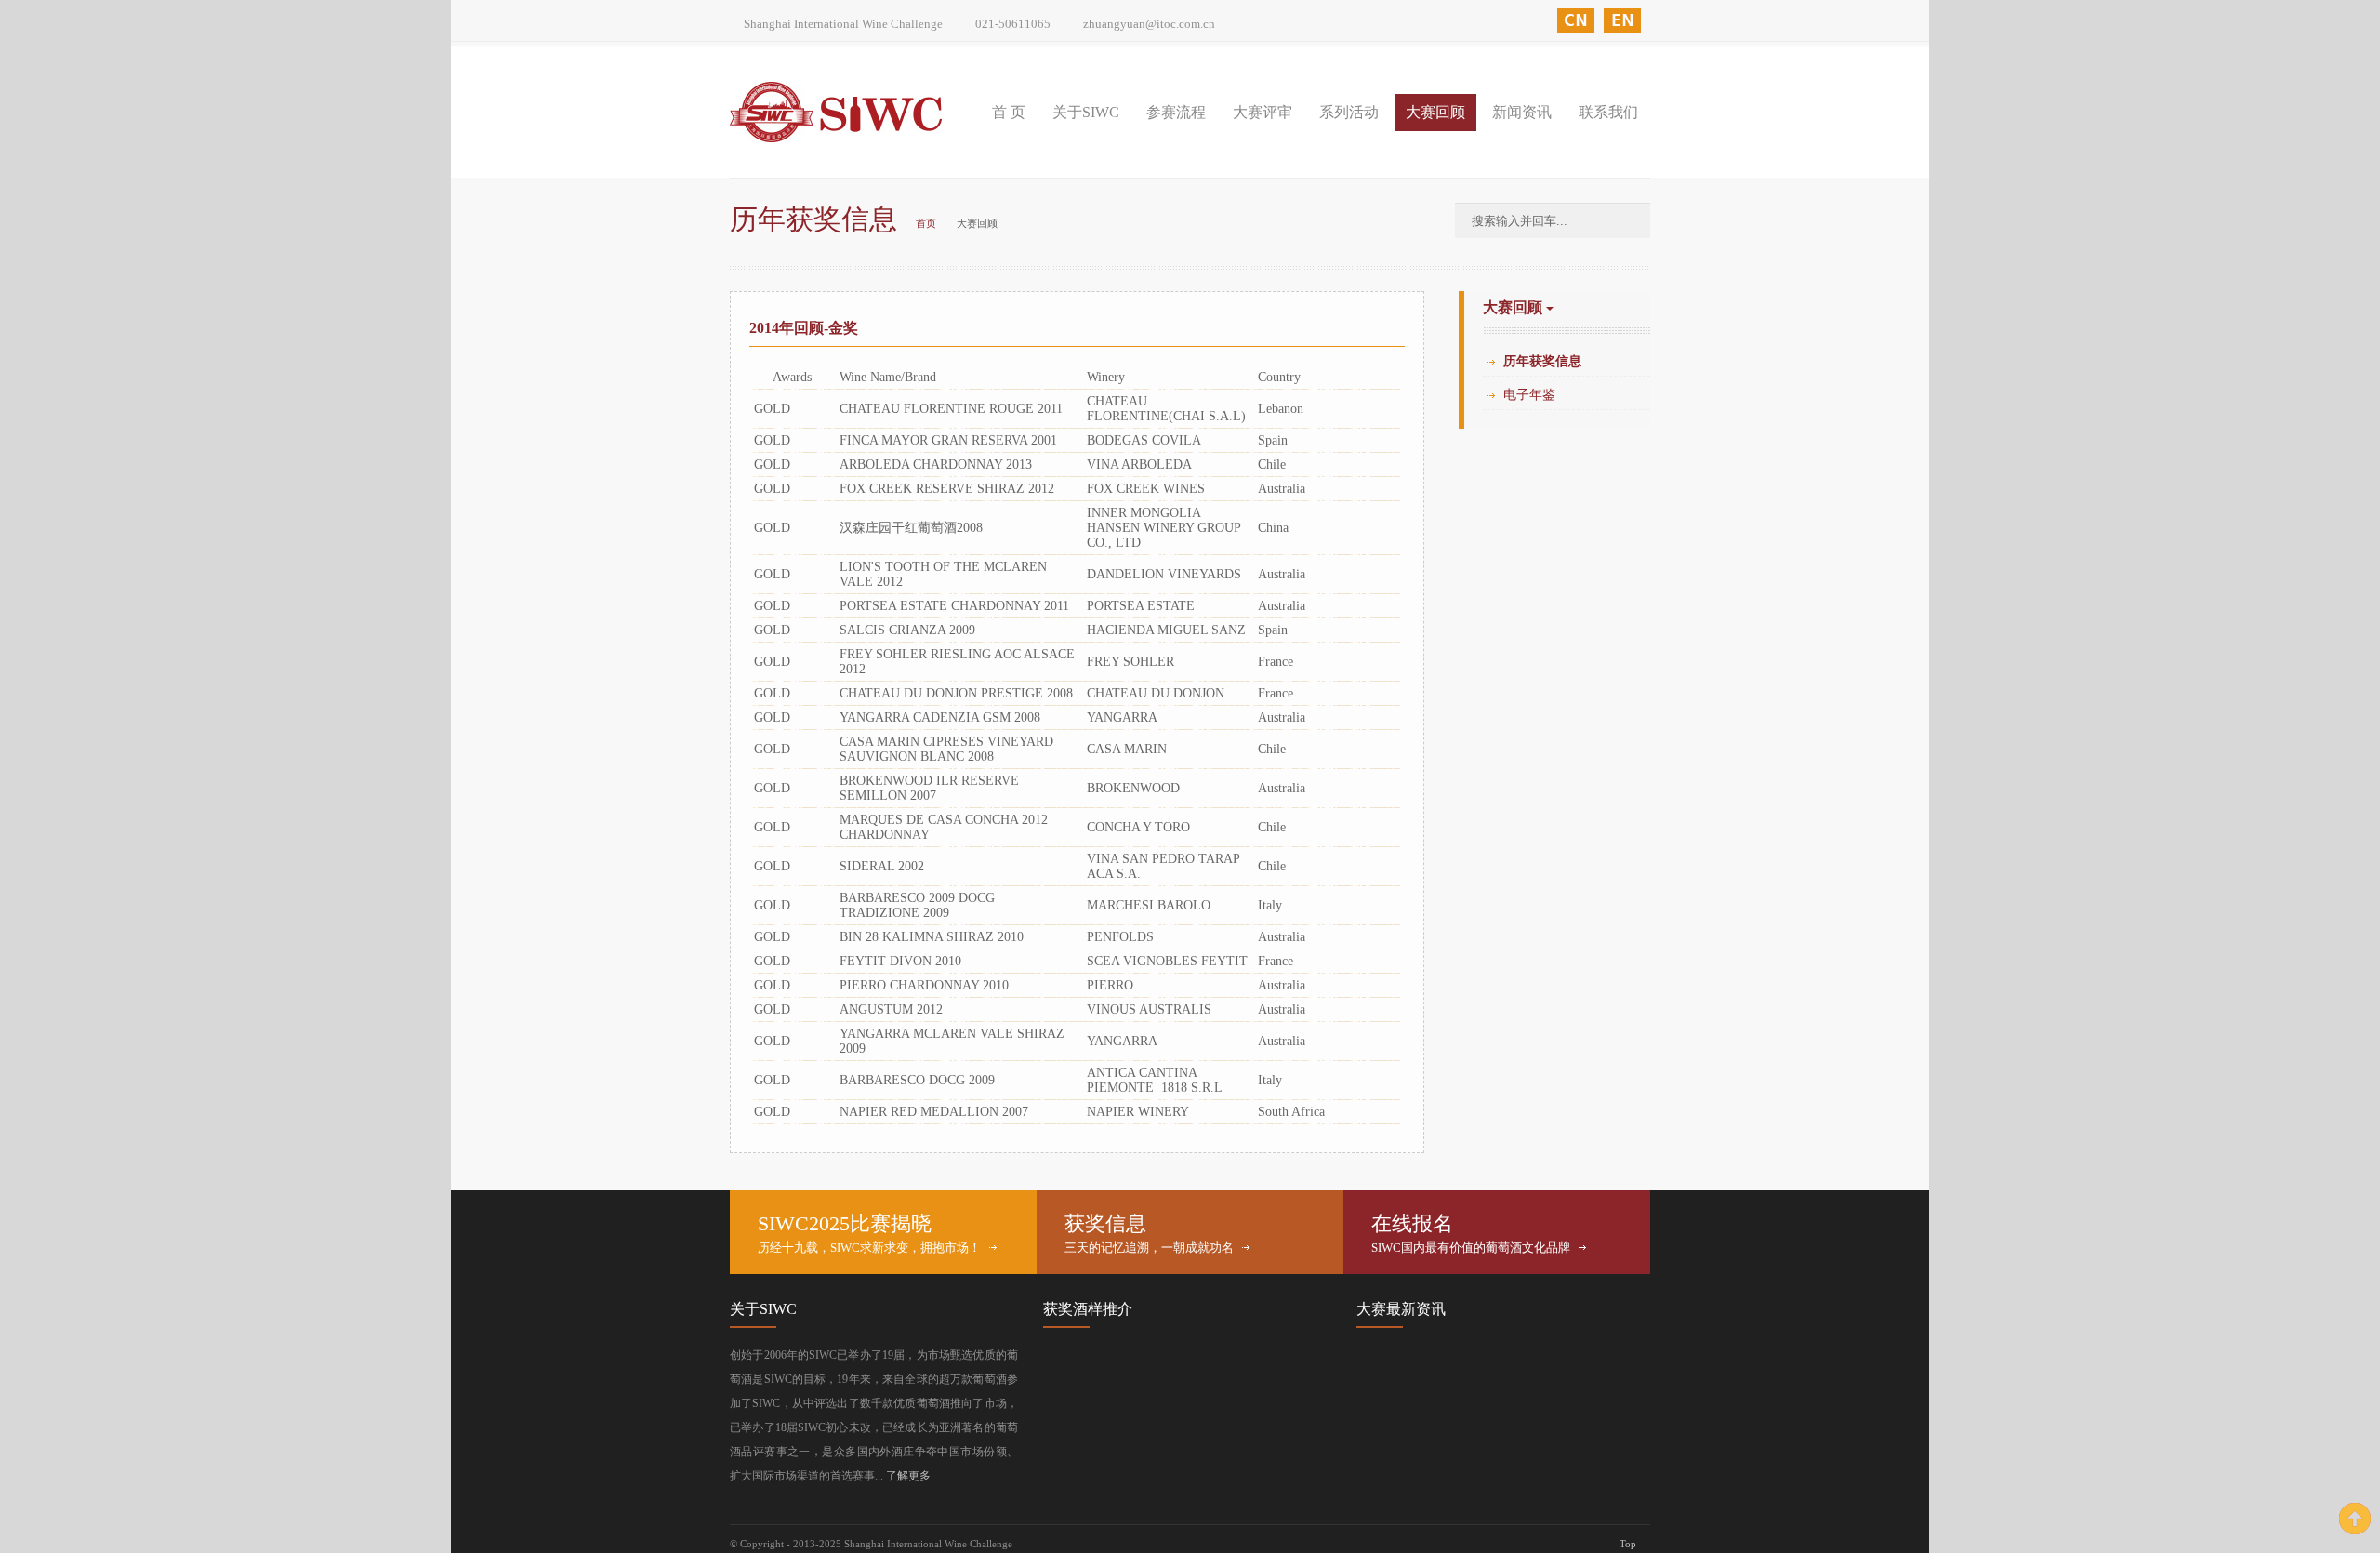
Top (1628, 1544)
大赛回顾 (1435, 112)
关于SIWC (1086, 112)
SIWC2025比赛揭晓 (845, 1223)
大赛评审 (1263, 112)
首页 (926, 223)
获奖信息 (1105, 1223)
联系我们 (1608, 112)
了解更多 (908, 1476)
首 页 (1009, 112)
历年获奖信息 (1542, 361)
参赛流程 (1176, 112)
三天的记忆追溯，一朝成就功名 (1149, 1248)
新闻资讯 (1522, 112)
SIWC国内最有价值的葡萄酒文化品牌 (1471, 1248)
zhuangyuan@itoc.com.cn (1149, 24)
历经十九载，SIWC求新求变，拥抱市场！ (869, 1248)
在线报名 (1412, 1223)
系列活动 (1349, 112)
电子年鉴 (1529, 395)
